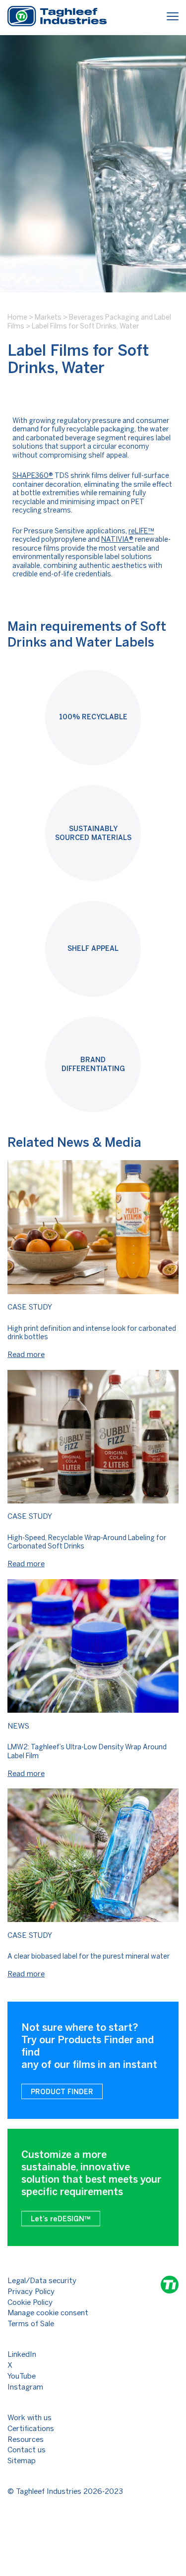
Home (17, 317)
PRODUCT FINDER (62, 2092)
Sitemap (22, 2461)
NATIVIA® (117, 539)
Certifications (31, 2429)
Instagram (25, 2387)
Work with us (30, 2418)
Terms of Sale (31, 2324)
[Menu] (173, 18)
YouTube (22, 2376)
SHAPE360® (33, 476)
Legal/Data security (42, 2281)
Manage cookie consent (48, 2313)
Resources (26, 2439)
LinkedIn (22, 2354)
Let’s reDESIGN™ (61, 2219)
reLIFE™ (141, 531)
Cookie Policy (30, 2302)
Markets (48, 317)
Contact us (27, 2450)
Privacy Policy (31, 2292)
